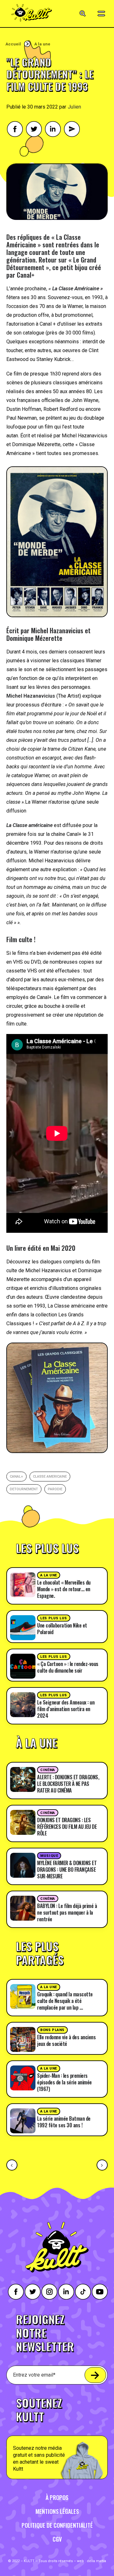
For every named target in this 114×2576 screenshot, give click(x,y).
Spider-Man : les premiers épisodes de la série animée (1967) (64, 2082)
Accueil (13, 44)
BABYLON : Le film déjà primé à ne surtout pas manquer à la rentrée (67, 1912)
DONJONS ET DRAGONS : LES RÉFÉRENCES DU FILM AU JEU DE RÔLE (67, 1827)
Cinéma (47, 1770)
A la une (42, 44)
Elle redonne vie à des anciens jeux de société (66, 2040)
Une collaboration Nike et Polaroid (62, 1629)
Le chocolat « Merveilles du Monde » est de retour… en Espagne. (64, 1589)
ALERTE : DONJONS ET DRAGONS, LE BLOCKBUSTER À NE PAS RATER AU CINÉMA (68, 1784)
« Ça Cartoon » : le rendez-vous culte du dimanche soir (68, 1667)
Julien (74, 107)
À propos (57, 2497)
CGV (57, 2539)
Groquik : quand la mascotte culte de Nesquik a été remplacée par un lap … (65, 2001)
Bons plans (52, 2030)
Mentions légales (57, 2511)
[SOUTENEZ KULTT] (57, 2435)
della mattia (96, 2561)
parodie (55, 1489)
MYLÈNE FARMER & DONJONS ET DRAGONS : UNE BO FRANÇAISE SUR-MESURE (67, 1870)
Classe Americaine (50, 1477)
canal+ (16, 1477)
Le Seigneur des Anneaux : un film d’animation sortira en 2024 (66, 1709)
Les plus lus (54, 1618)
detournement (24, 1489)
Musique (49, 1856)
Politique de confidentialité (57, 2525)
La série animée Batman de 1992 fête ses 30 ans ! (64, 2122)
